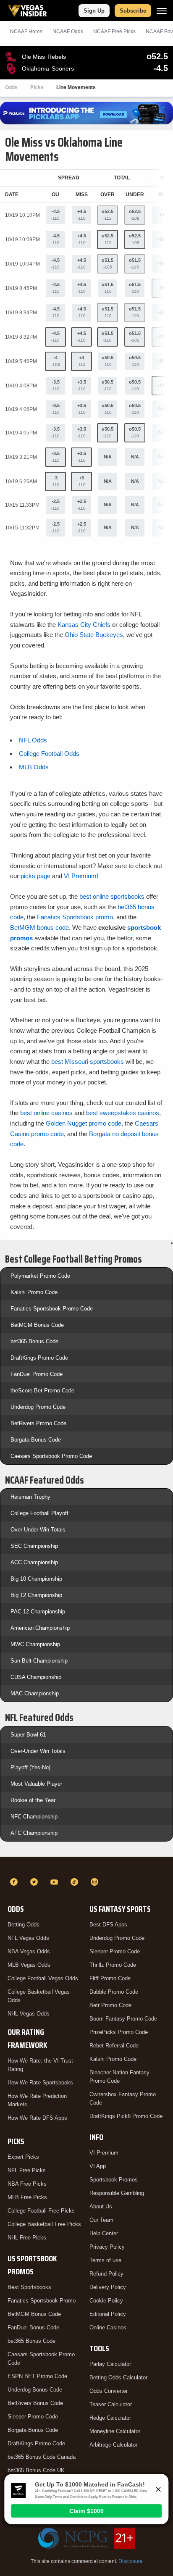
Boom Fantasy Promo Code (123, 2019)
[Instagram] (96, 1882)
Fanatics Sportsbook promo (75, 917)
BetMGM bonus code (39, 928)
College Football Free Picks (41, 2211)
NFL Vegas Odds (28, 1938)
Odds (11, 87)
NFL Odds (33, 740)
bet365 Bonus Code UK (36, 2470)
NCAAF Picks (114, 32)
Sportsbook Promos (114, 2180)
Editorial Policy (108, 2314)
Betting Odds (24, 1925)
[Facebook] (15, 1882)
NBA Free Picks (27, 2184)
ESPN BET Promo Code (37, 2376)
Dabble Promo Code (114, 1992)
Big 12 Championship (36, 1595)
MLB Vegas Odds (29, 1965)
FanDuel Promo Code (37, 1374)
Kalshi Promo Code (34, 1292)
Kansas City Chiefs (84, 625)
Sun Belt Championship (39, 1661)
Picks (37, 87)
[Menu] (162, 11)
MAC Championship (35, 1693)
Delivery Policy (108, 2287)
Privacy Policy (107, 2247)
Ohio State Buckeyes (94, 635)
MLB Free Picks (27, 2197)
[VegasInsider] (86, 1867)
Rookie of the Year (33, 1800)
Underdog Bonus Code (35, 2390)
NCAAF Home (26, 32)
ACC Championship (34, 1562)
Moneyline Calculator (115, 2431)
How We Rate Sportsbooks (40, 2083)
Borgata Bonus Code (36, 1440)
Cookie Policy (106, 2301)
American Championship (40, 1628)
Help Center (104, 2233)
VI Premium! (81, 876)
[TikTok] (76, 1882)
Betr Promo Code (110, 2005)
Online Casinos (108, 2327)
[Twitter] (35, 1882)
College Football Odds (49, 754)
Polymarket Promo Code (40, 1276)
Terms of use (105, 2260)
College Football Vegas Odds (43, 1978)
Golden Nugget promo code (84, 1123)
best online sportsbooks (112, 896)
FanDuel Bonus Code (33, 2327)
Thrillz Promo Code (113, 1965)
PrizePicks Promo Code (119, 2032)
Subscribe (133, 11)
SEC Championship (34, 1546)
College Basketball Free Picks (44, 2224)
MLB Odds (34, 767)
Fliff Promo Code (110, 1978)
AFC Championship (34, 1833)
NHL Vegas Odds (29, 2014)
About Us (101, 2206)
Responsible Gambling (117, 2193)
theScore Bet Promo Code (42, 1391)
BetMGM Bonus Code (37, 1325)
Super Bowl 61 (28, 1735)
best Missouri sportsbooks (88, 1062)
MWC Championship (35, 1644)
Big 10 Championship (36, 1579)
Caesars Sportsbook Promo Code (51, 1456)
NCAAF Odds (68, 32)
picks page (35, 876)
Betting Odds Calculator (118, 2377)
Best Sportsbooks (29, 2287)
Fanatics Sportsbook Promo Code (52, 1309)
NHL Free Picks (27, 2238)
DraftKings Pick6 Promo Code (126, 2116)
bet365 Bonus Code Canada (42, 2457)
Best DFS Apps (108, 1925)
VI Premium (104, 2153)
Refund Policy (106, 2274)
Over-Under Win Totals (38, 1530)
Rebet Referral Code (114, 2046)
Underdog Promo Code (38, 1407)
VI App (98, 2166)
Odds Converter (109, 2391)
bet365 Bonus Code (34, 1341)
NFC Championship (34, 1817)
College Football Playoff (39, 1513)
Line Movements (76, 87)
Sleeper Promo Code (33, 2417)
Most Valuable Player (36, 1784)
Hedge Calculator (110, 2418)
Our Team (101, 2220)
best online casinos (46, 1113)
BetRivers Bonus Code (35, 2403)
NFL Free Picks (27, 2170)
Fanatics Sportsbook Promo (42, 2301)
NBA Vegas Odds (29, 1951)
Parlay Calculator (110, 2364)
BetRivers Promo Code (38, 1423)
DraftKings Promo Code (39, 1358)
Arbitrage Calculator (113, 2445)
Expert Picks (23, 2157)
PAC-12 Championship (38, 1612)
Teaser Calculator (111, 2404)
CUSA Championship (36, 1677)
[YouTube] (55, 1882)
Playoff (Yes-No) (30, 1767)
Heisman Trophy (30, 1497)
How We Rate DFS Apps (37, 2118)
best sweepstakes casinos (123, 1113)
